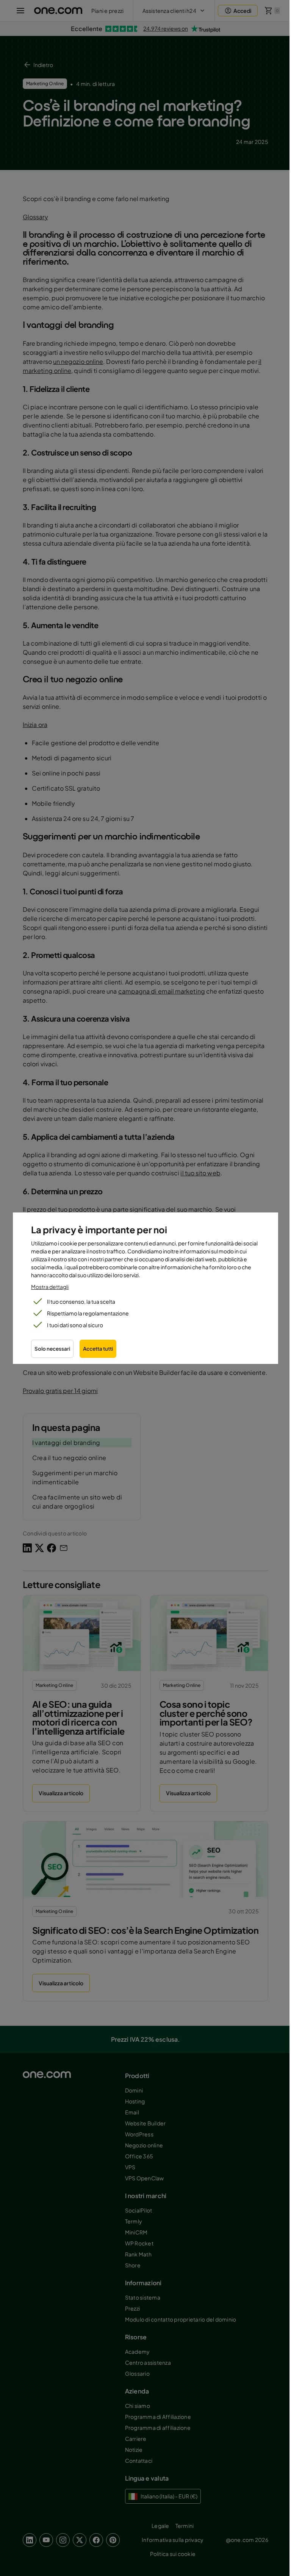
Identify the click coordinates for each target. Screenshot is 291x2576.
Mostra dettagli (50, 1287)
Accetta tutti (98, 1349)
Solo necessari (52, 1349)
